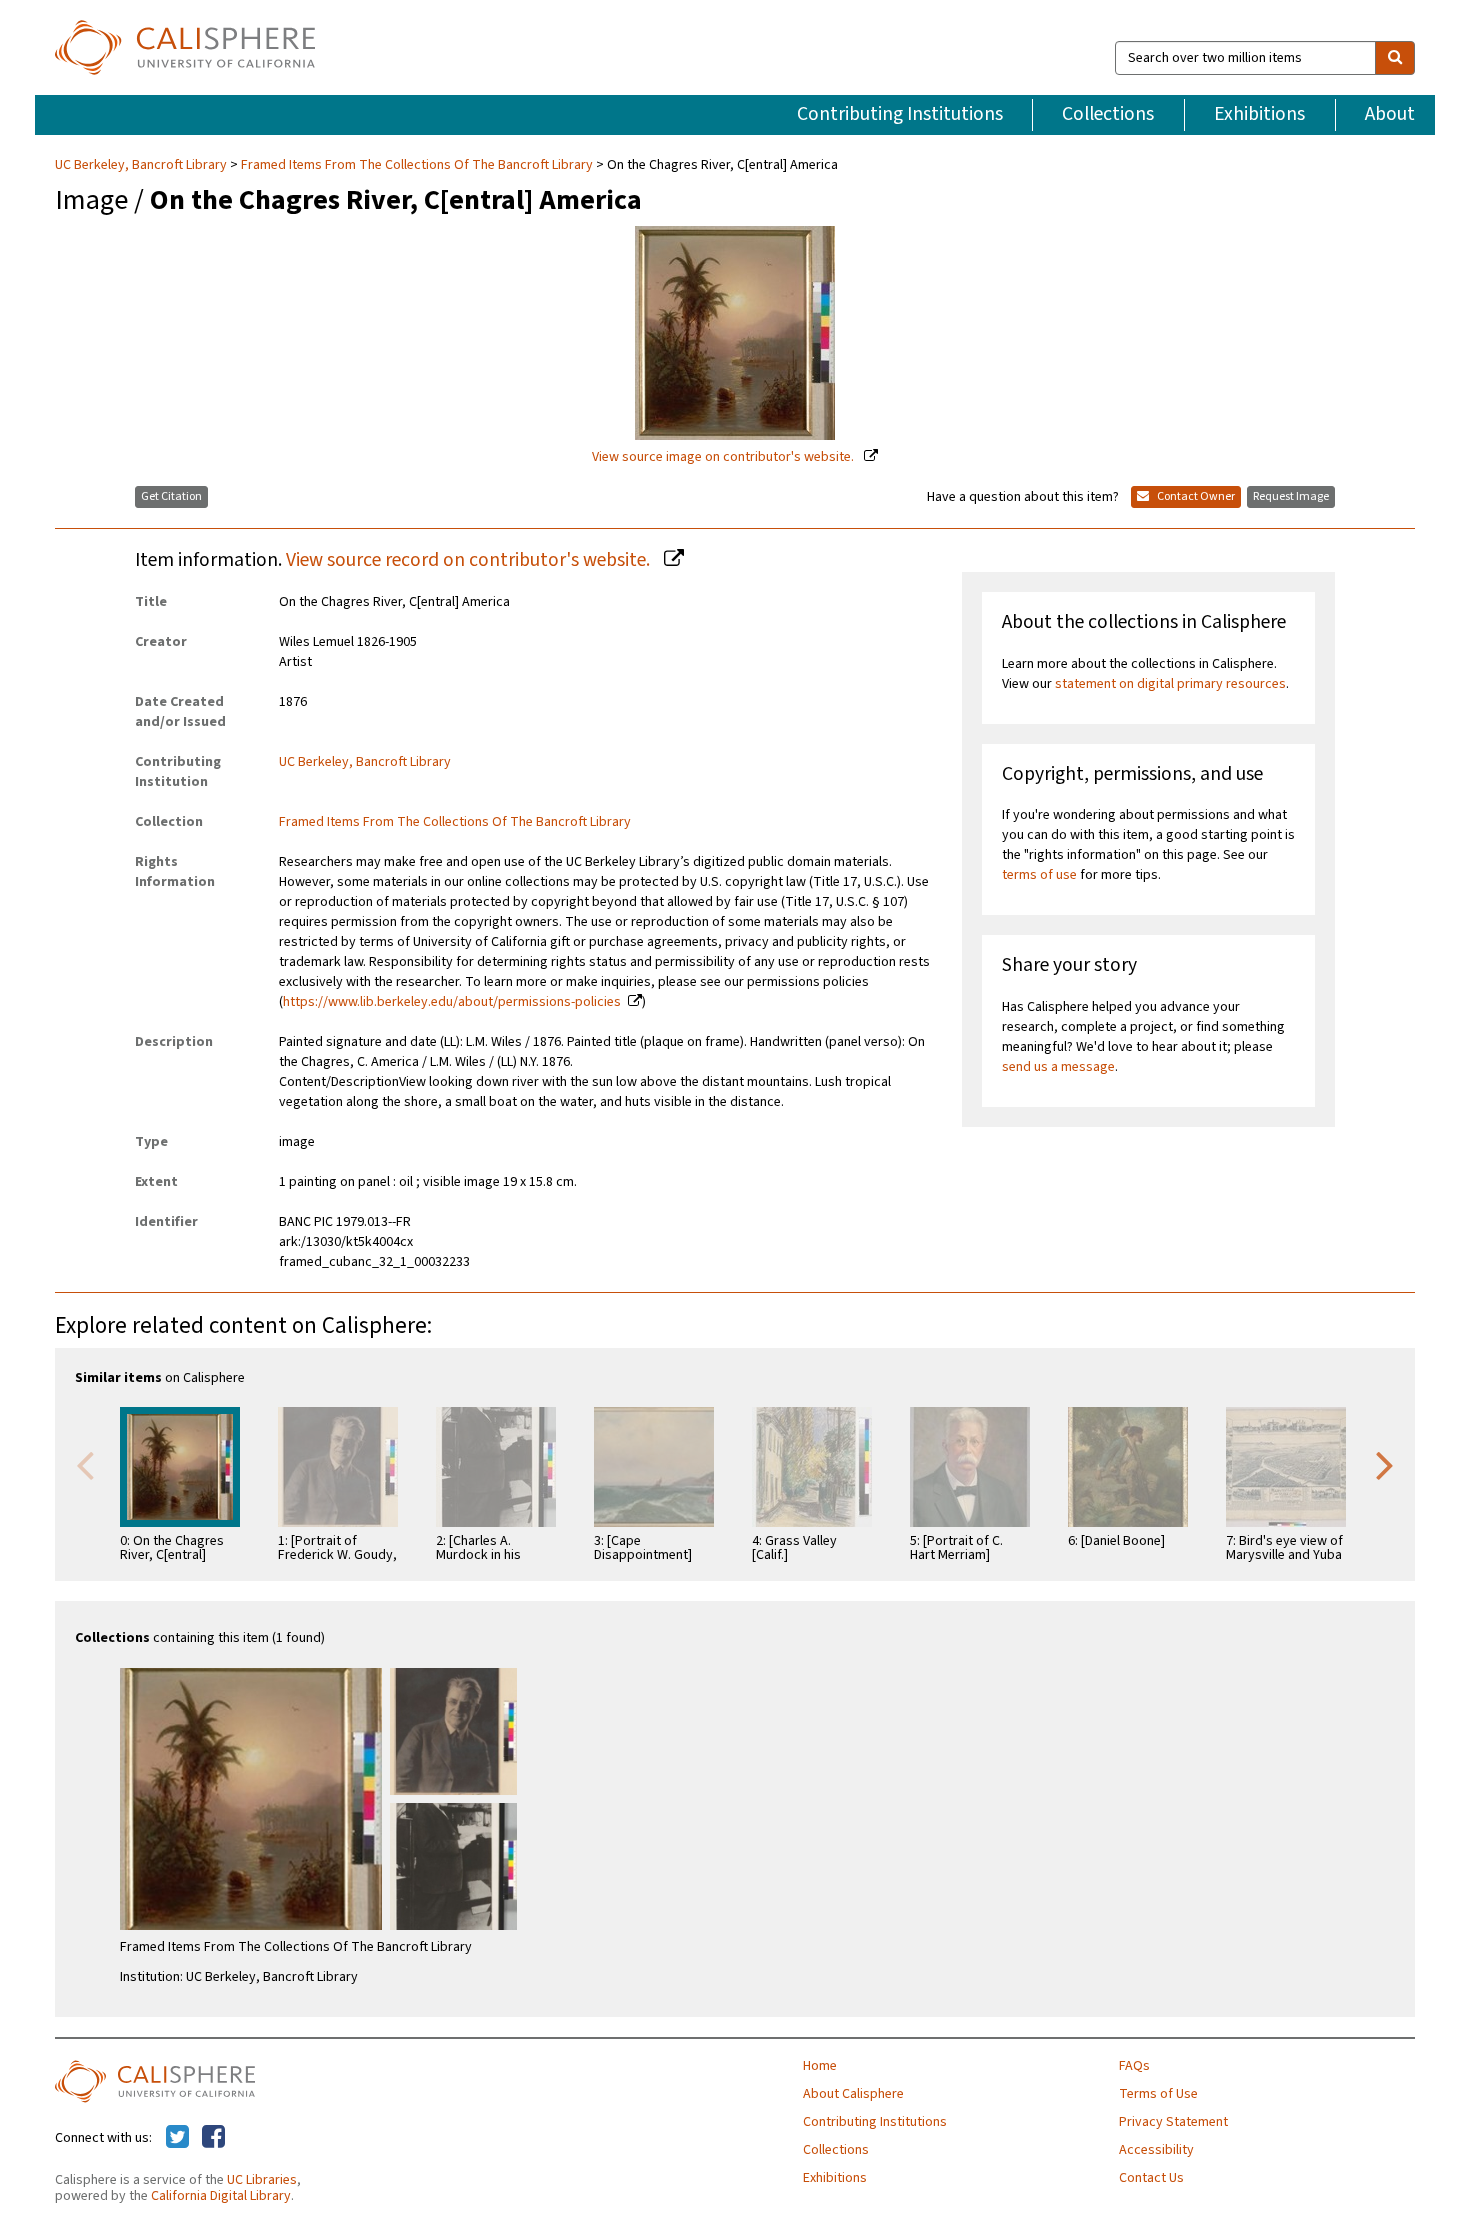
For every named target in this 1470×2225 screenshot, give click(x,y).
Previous (85, 1464)
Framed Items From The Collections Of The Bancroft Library (417, 165)
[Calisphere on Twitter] (177, 2138)
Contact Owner (1195, 496)
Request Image (1291, 496)
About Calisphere (853, 2094)
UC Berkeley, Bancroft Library (142, 165)
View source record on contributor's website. (470, 560)
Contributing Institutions (900, 114)
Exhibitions (1259, 114)
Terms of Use (1158, 2094)
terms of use (1039, 875)
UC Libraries (262, 2180)
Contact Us (1151, 2178)
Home (820, 2066)
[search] (1395, 58)
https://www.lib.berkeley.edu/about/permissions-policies (452, 1002)
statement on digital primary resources (1170, 684)
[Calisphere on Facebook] (213, 2138)
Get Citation (171, 496)
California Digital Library (221, 2196)
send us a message (1058, 1067)
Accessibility (1156, 2150)
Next (1385, 1464)
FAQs (1134, 2066)
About (1390, 114)
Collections (1108, 114)
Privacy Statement (1173, 2122)
